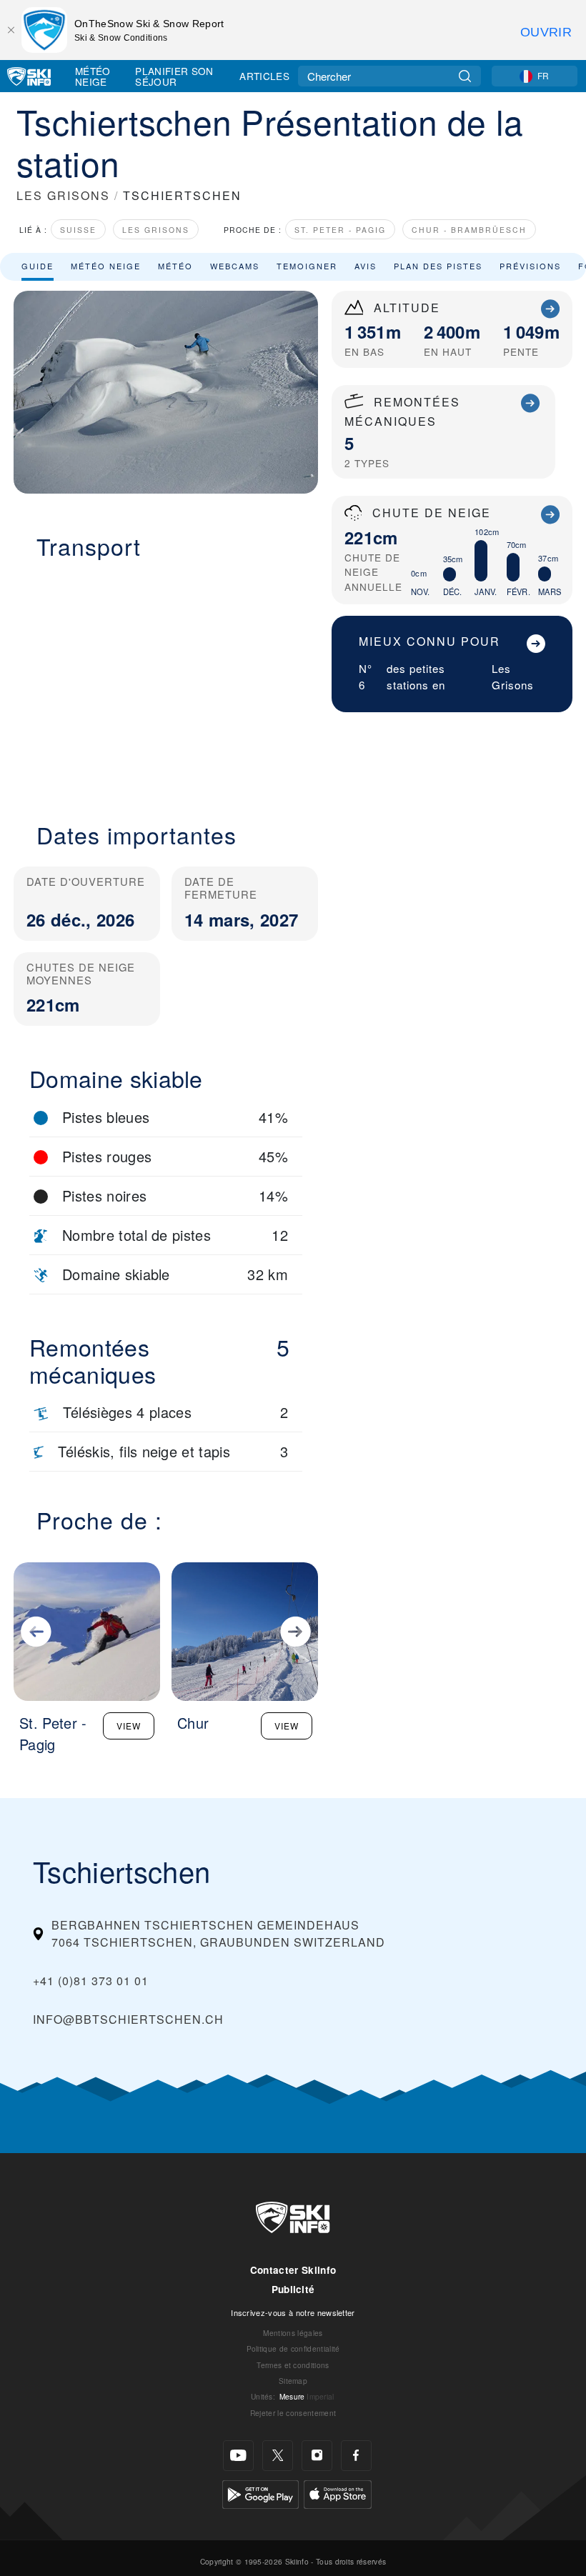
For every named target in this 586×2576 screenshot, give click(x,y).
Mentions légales (293, 2333)
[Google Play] (260, 2493)
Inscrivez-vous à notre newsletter (293, 2312)
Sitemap (293, 2381)
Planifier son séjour (174, 76)
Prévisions (530, 266)
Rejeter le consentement (293, 2413)
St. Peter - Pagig (340, 230)
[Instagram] (317, 2456)
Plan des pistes (438, 266)
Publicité (293, 2289)
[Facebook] (356, 2456)
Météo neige (106, 266)
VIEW (129, 1726)
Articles (264, 76)
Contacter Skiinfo (293, 2270)
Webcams (235, 266)
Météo (175, 266)
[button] (166, 682)
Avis (366, 266)
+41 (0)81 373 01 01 (91, 1981)
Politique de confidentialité (293, 2348)
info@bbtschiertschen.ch (128, 2019)
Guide (38, 266)
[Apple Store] (338, 2493)
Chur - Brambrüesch (469, 230)
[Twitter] (278, 2456)
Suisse (78, 230)
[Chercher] (465, 76)
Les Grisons (156, 230)
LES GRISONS (63, 195)
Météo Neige (93, 76)
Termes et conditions (293, 2365)
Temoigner (307, 266)
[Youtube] (238, 2456)
